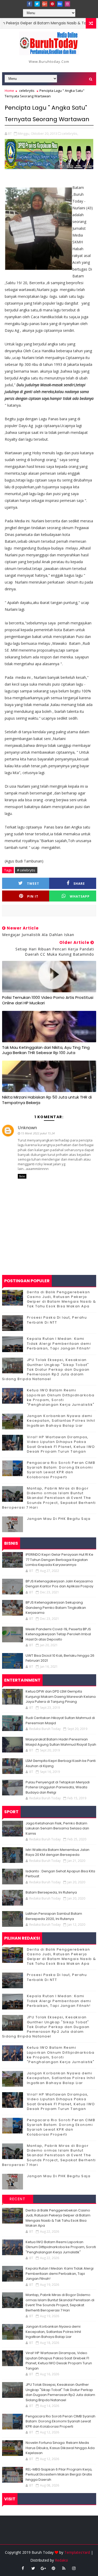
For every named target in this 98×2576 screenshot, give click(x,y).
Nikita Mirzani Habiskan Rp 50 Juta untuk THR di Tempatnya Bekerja (47, 1100)
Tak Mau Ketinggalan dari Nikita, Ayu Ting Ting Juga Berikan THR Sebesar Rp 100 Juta (46, 1050)
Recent (18, 2199)
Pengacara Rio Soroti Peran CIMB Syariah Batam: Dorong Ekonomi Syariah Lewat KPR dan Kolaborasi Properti (61, 1470)
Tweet (33, 884)
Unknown (27, 1128)
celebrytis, (70, 133)
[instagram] (67, 4)
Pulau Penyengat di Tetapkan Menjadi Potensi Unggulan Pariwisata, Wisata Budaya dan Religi (58, 1787)
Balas (22, 1176)
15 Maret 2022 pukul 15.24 (38, 1133)
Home (9, 91)
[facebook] (30, 4)
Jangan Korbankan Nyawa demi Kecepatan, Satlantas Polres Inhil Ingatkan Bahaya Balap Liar (61, 1421)
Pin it (33, 896)
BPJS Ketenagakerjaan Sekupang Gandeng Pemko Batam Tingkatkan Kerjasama (56, 1608)
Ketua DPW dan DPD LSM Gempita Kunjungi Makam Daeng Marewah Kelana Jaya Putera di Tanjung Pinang (61, 1696)
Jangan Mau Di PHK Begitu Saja (59, 1519)
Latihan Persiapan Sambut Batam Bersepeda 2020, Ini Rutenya (54, 1916)
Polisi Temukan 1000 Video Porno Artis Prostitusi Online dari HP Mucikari (48, 1000)
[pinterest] (52, 4)
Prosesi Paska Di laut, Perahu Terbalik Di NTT (57, 1320)
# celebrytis (26, 870)
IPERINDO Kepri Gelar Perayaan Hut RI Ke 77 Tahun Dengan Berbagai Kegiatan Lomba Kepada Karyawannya (59, 1560)
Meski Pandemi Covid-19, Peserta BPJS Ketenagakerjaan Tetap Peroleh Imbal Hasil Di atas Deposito (58, 1634)
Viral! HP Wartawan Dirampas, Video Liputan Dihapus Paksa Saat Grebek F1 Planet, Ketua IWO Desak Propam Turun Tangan (61, 1444)
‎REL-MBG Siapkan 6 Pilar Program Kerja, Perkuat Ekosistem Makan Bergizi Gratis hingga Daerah (59, 2474)
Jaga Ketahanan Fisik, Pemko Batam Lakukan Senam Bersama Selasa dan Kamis (57, 1828)
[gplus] (45, 4)
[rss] (64, 2568)
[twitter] (37, 4)
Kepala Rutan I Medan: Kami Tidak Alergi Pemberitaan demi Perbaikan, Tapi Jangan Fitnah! (59, 1343)
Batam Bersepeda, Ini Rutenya (51, 1892)
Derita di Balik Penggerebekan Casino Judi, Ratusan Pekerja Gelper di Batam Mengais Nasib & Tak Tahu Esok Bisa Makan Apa (62, 1299)
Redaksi (61, 2560)
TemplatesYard (77, 2552)
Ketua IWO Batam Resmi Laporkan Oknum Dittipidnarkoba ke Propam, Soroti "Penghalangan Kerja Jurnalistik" (61, 1397)
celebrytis (27, 91)
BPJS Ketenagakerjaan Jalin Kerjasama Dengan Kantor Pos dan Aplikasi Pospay (59, 1584)
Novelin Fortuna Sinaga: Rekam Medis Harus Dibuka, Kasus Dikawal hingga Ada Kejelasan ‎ (60, 2448)
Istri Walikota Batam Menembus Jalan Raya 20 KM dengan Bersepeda (57, 1852)
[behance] (60, 4)
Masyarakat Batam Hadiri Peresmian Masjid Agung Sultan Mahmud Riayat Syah (61, 1742)
